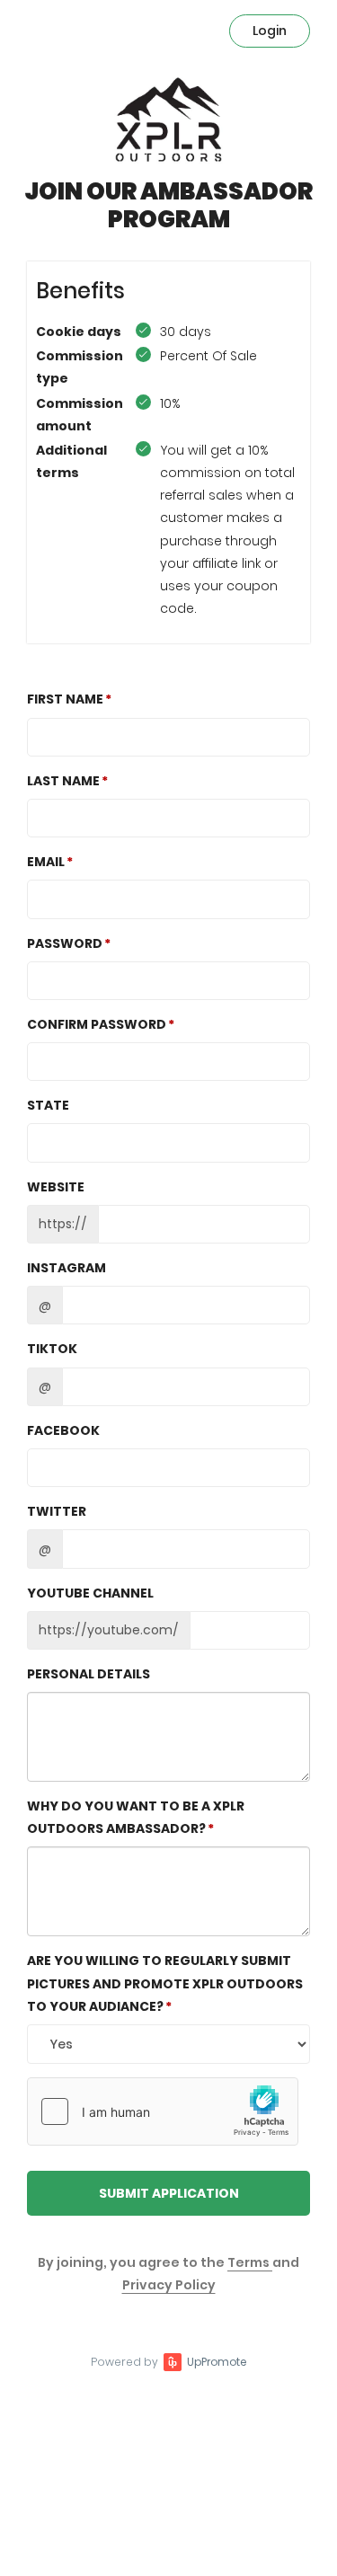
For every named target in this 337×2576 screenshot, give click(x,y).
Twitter (57, 1511)
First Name (65, 699)
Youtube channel (90, 1593)
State (48, 1105)
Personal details (89, 1674)
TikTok (52, 1349)
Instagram (67, 1268)
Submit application (169, 2193)
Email (46, 862)
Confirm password (97, 1024)
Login (270, 31)
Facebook (63, 1430)
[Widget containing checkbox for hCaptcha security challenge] (163, 2111)
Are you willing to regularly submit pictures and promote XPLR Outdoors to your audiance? (165, 1983)
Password (65, 943)
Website (56, 1187)
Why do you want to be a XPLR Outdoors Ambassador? (136, 1817)
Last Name (63, 781)
